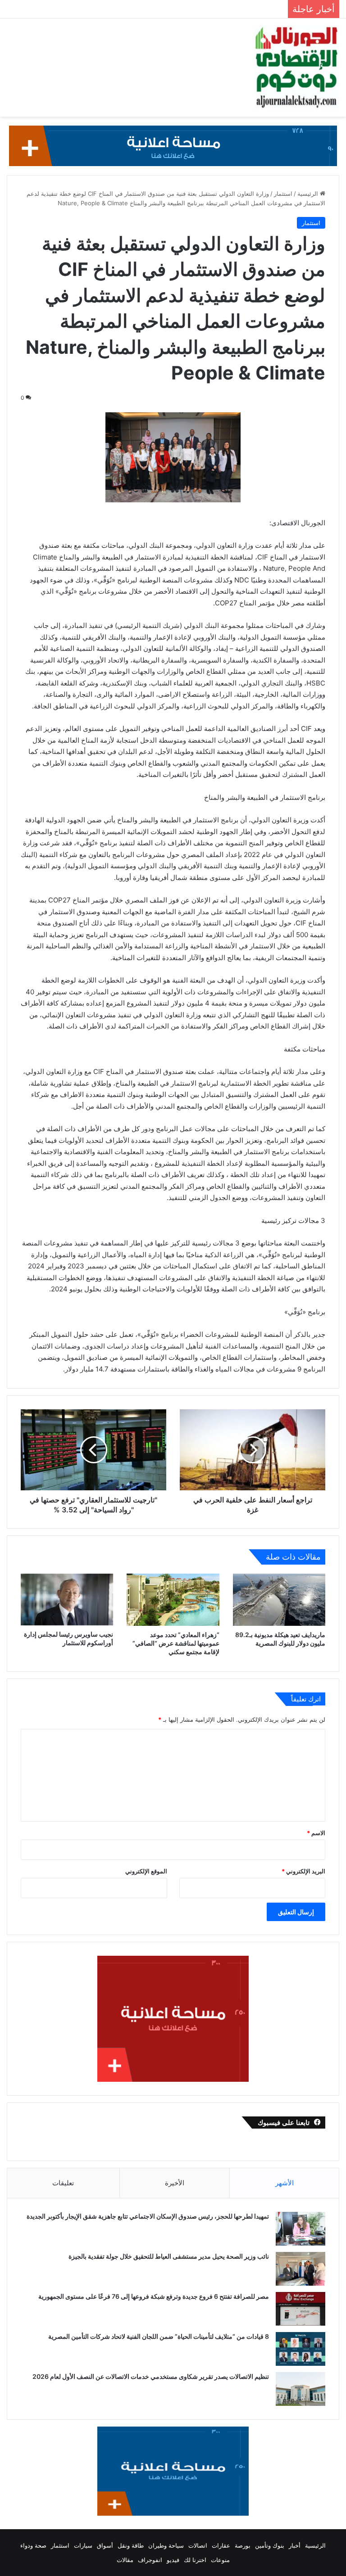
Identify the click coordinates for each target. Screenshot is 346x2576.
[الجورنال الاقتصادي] (296, 68)
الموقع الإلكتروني (146, 1871)
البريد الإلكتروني (303, 1871)
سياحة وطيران (166, 2545)
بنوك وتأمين (270, 2545)
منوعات (220, 2560)
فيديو (173, 2560)
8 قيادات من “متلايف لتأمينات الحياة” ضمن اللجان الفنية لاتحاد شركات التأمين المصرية (159, 2336)
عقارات (221, 2545)
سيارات (83, 2545)
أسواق (105, 2545)
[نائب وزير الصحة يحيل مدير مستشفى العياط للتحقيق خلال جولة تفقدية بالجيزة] (300, 2269)
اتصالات (198, 2545)
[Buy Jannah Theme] (173, 145)
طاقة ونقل (131, 2545)
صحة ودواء (33, 2545)
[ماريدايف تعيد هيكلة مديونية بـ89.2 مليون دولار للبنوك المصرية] (279, 1600)
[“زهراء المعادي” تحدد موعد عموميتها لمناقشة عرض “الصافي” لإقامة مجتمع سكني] (173, 1600)
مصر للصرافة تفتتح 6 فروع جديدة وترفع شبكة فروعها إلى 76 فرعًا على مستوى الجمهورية (154, 2296)
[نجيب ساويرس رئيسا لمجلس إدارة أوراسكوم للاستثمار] (67, 1599)
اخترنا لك (195, 2560)
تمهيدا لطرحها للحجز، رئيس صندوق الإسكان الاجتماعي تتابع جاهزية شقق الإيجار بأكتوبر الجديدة (148, 2216)
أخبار (295, 2545)
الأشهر (285, 2183)
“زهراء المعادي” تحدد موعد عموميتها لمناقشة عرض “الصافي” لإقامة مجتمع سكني (176, 1643)
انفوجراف (150, 2560)
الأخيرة (175, 2183)
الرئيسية (309, 194)
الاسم (316, 1833)
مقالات (125, 2560)
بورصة (243, 2545)
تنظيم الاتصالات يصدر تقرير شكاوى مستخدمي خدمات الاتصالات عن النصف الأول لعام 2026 (151, 2376)
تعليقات (63, 2183)
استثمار (283, 194)
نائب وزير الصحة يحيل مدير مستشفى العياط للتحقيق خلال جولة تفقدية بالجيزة (169, 2256)
